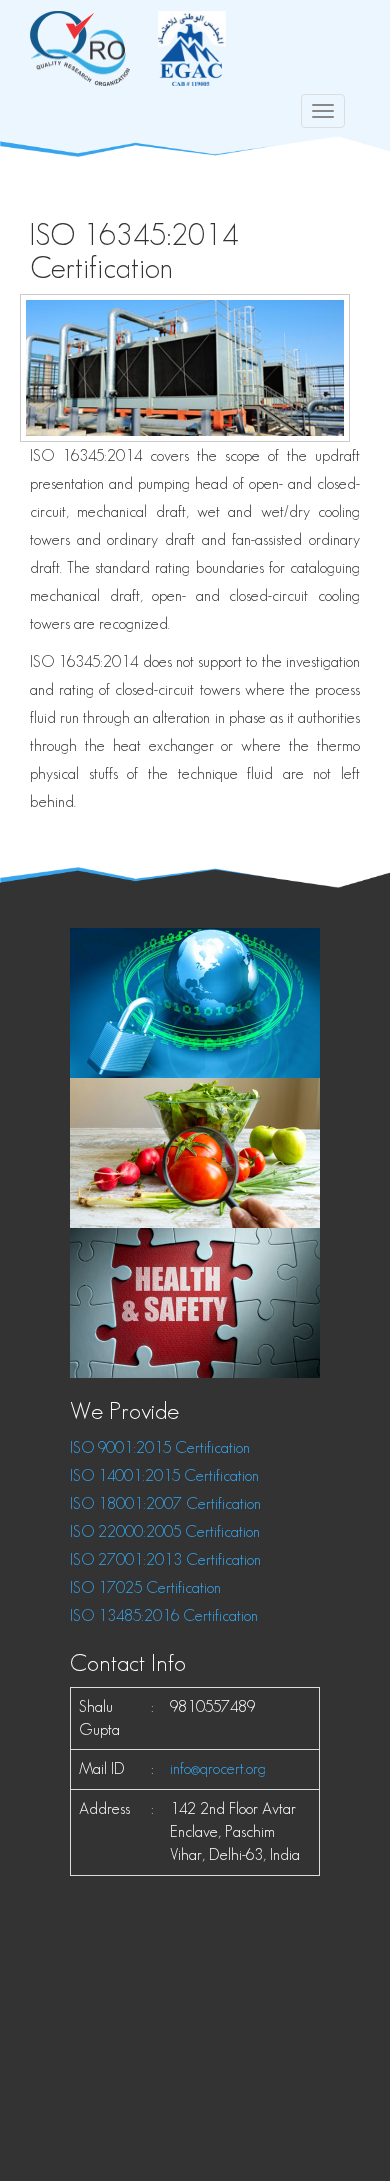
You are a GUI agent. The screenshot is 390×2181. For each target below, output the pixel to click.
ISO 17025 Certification (145, 1587)
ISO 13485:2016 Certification (164, 1615)
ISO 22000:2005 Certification (165, 1531)
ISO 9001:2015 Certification (160, 1447)
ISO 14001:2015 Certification (164, 1475)
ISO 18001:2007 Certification (165, 1503)
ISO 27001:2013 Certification (165, 1559)
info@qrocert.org (218, 1768)
